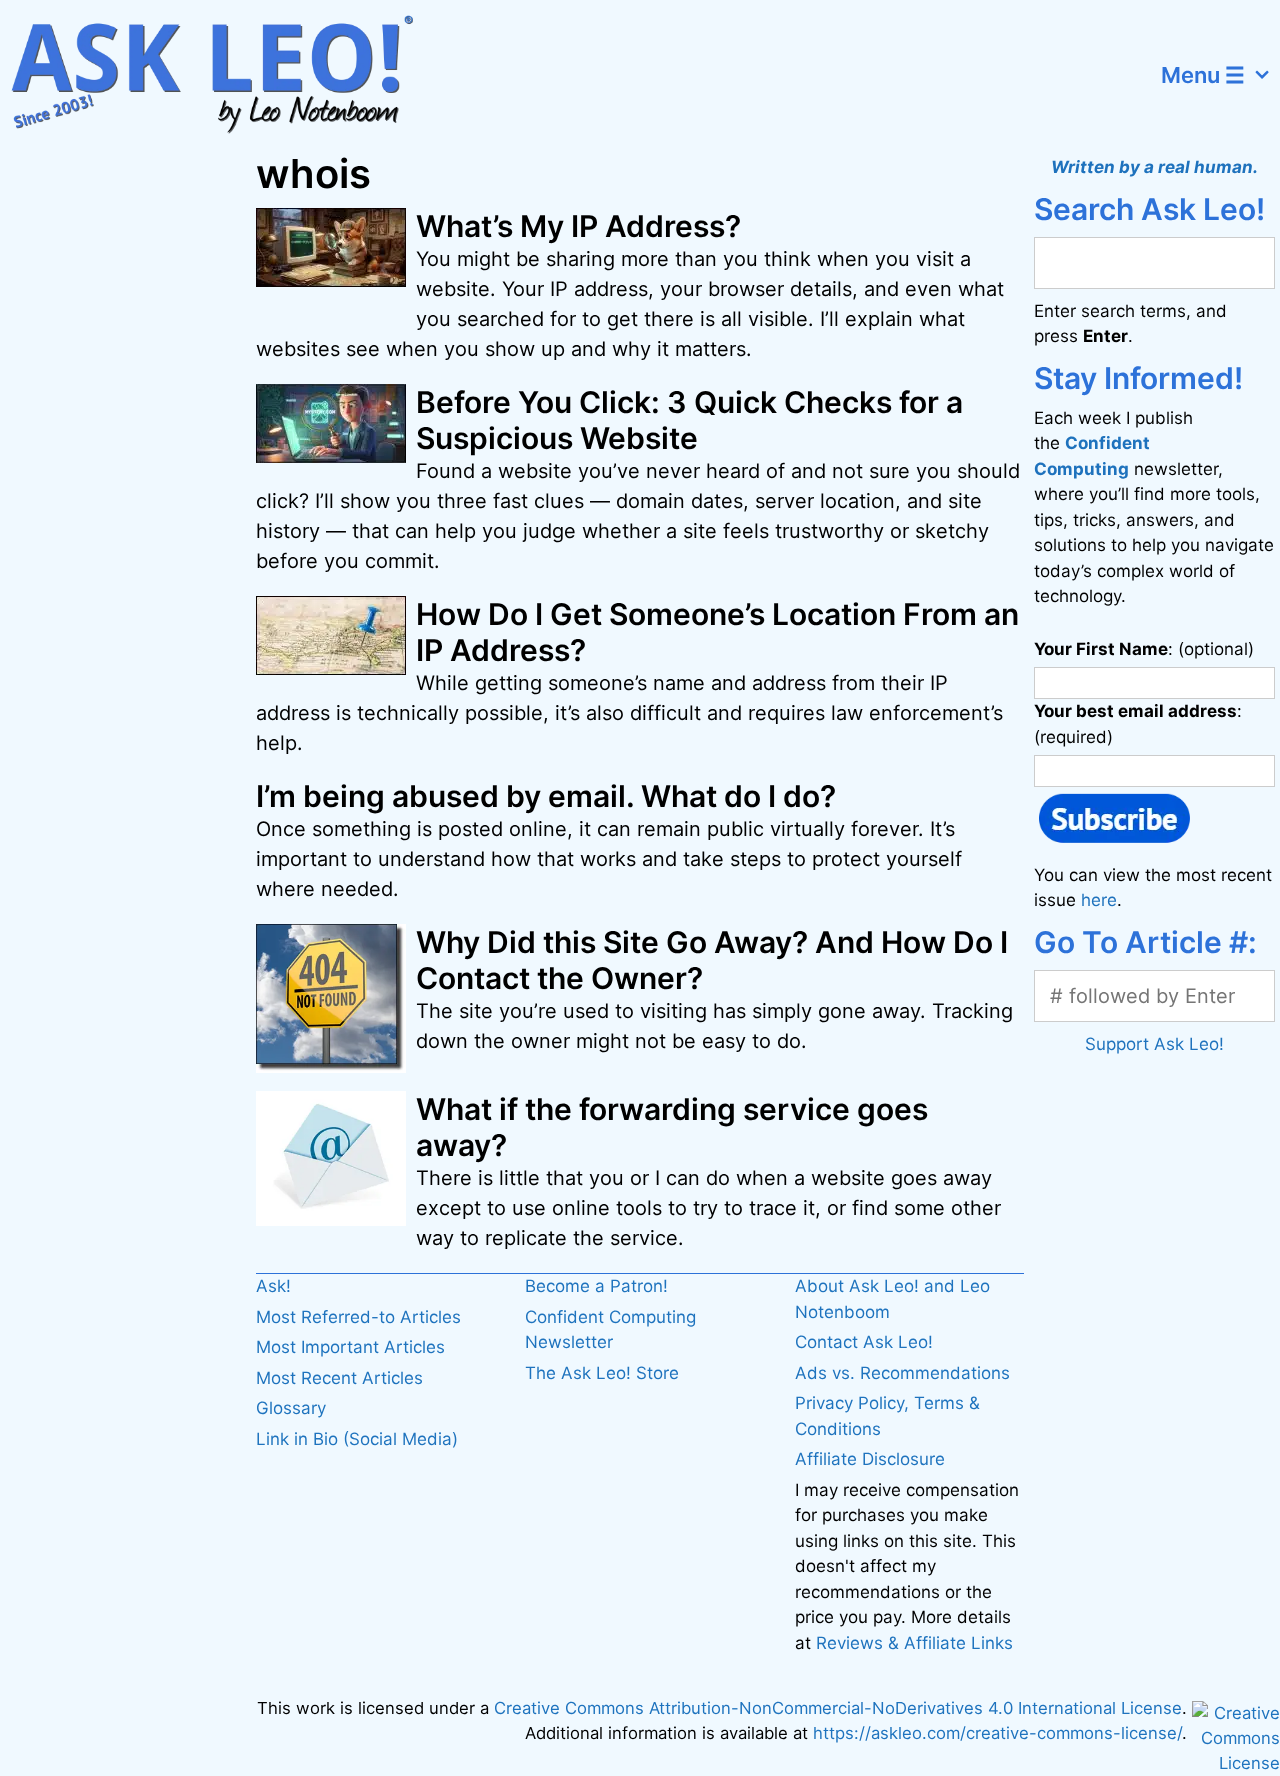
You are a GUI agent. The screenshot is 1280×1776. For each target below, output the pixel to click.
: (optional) (1144, 649)
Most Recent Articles (339, 1378)
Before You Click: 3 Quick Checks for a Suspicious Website (689, 420)
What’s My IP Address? (578, 226)
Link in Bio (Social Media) (357, 1439)
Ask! (273, 1286)
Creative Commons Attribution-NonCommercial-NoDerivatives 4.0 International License (838, 1708)
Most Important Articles (350, 1347)
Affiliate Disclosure (870, 1459)
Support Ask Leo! (1154, 1044)
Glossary (291, 1408)
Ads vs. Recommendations (902, 1373)
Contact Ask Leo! (864, 1342)
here (1099, 900)
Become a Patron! (596, 1286)
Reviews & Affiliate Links (914, 1643)
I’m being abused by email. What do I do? (546, 796)
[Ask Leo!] (224, 75)
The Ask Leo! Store (602, 1373)
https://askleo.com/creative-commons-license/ (997, 1733)
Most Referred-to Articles (358, 1317)
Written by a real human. (1154, 167)
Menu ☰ (1203, 75)
